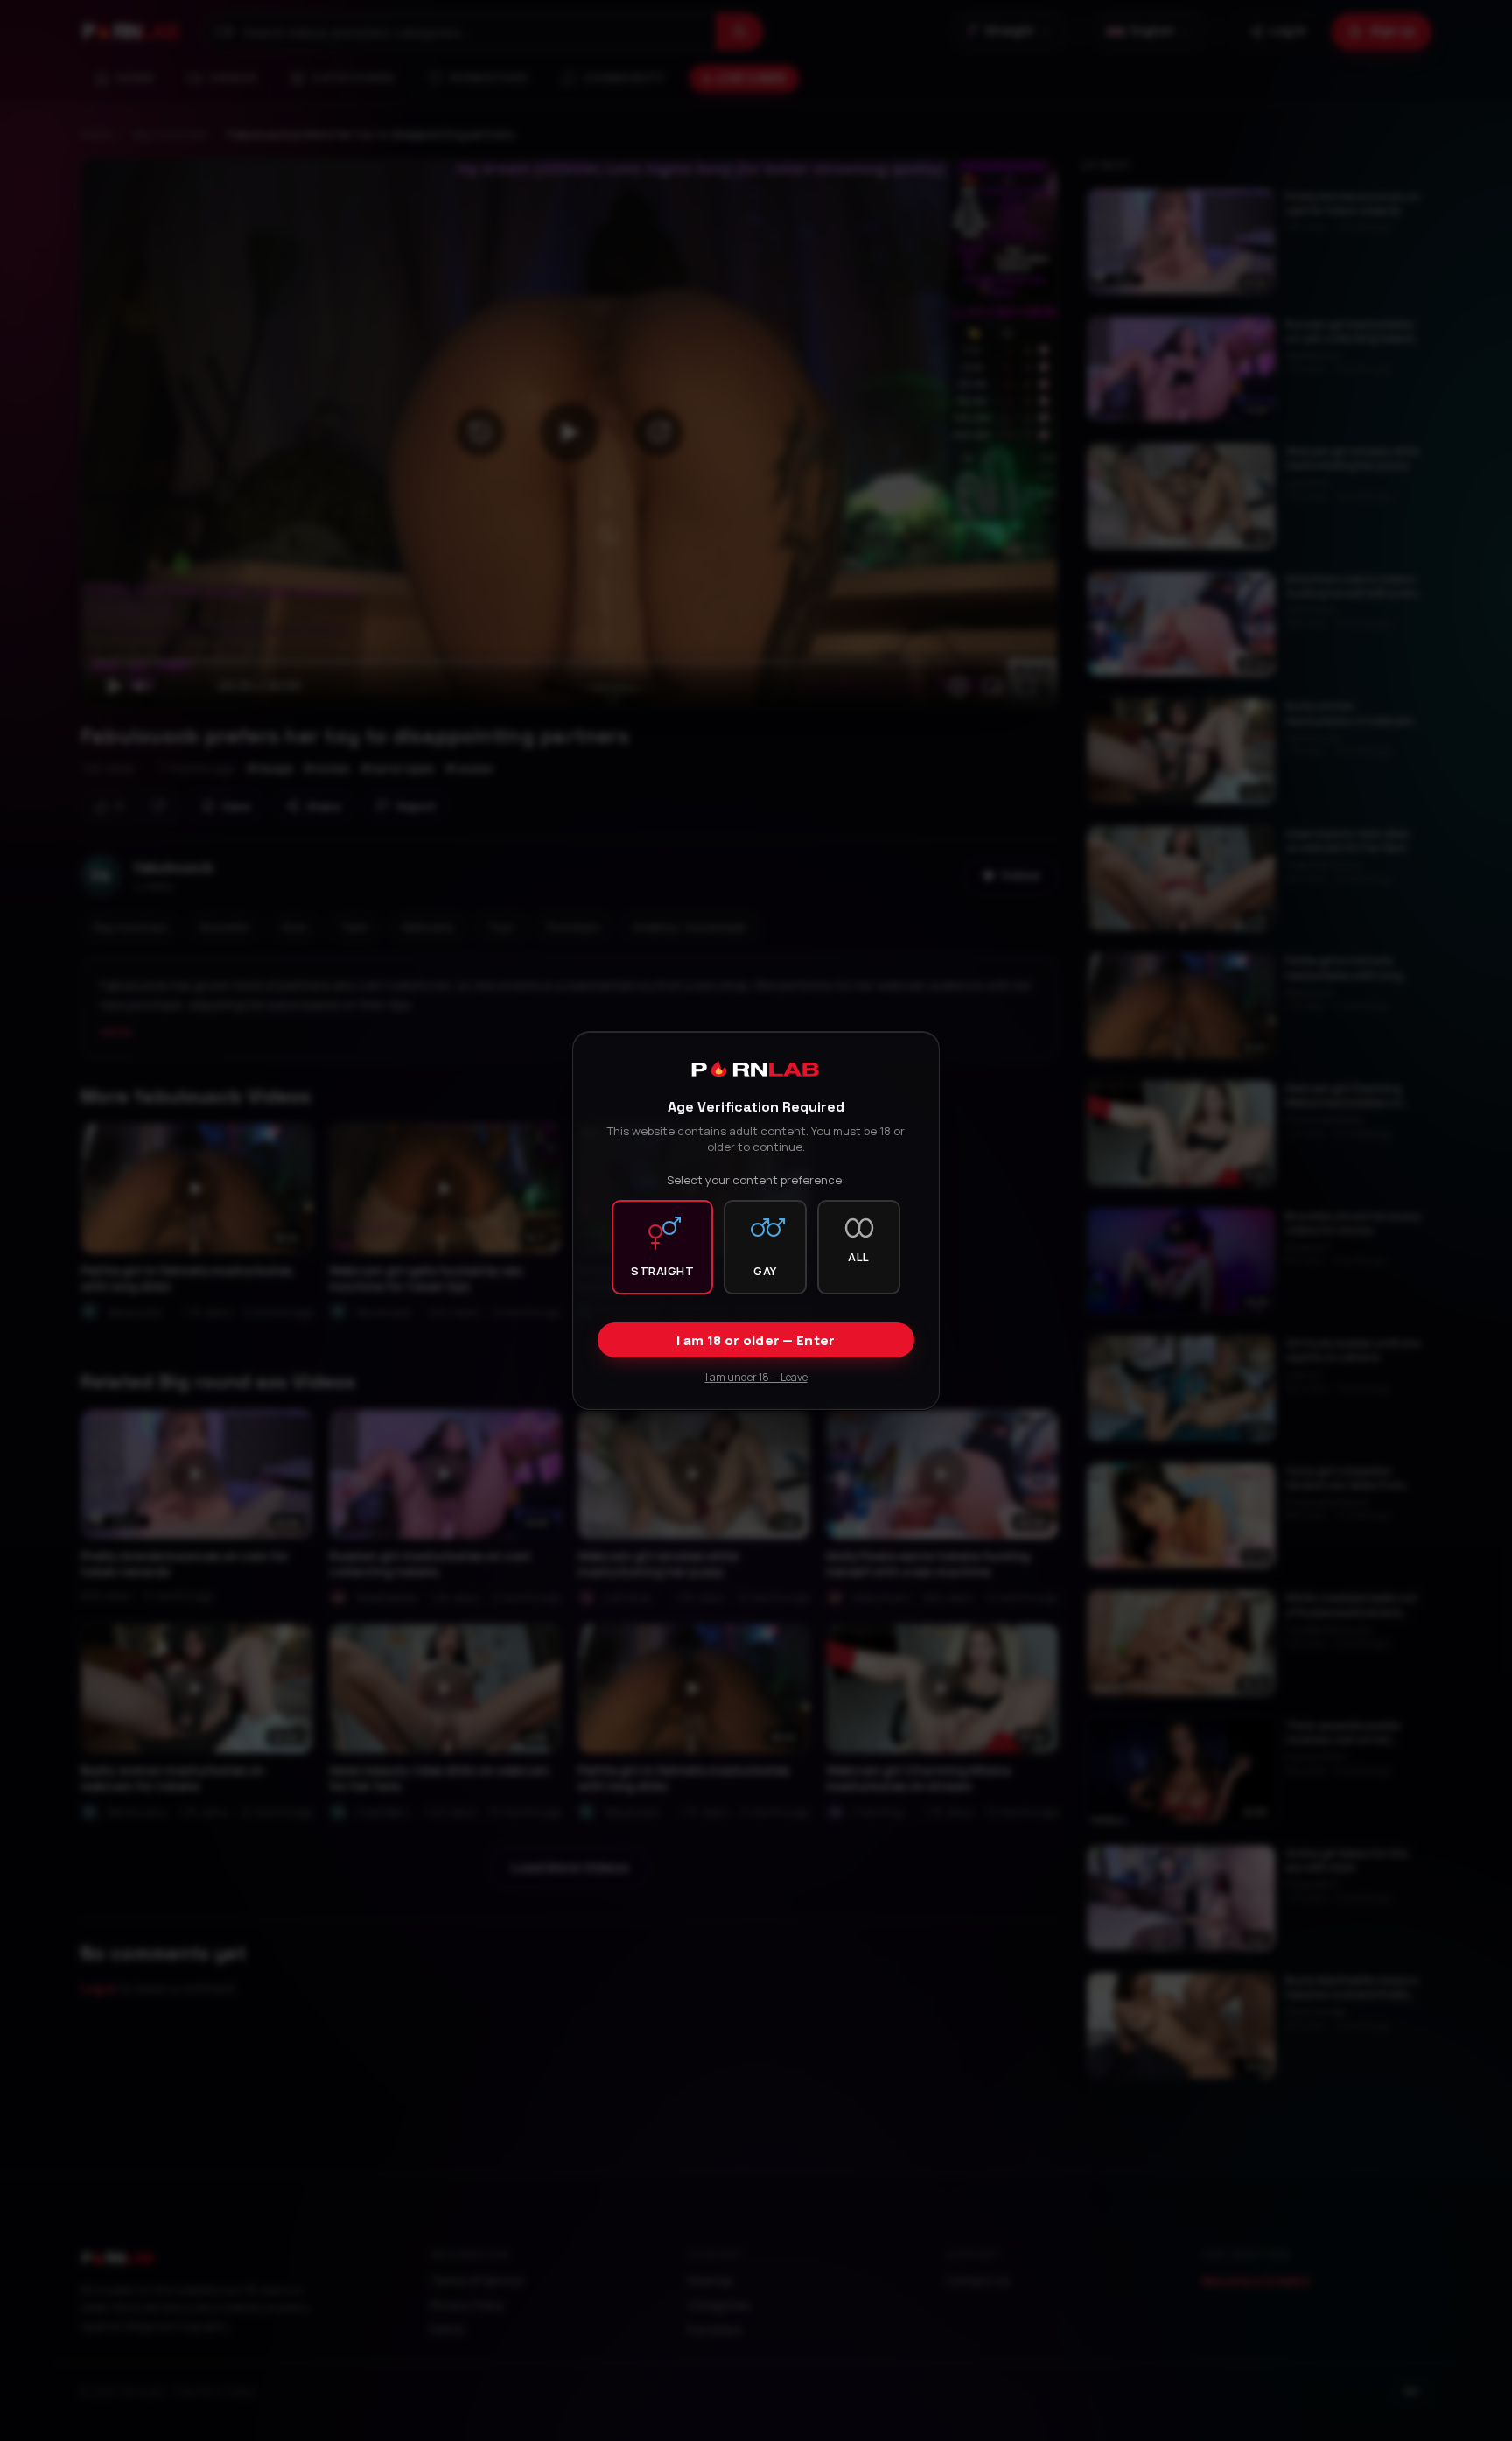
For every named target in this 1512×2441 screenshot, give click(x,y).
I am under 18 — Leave (756, 1377)
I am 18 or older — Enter (756, 1340)
